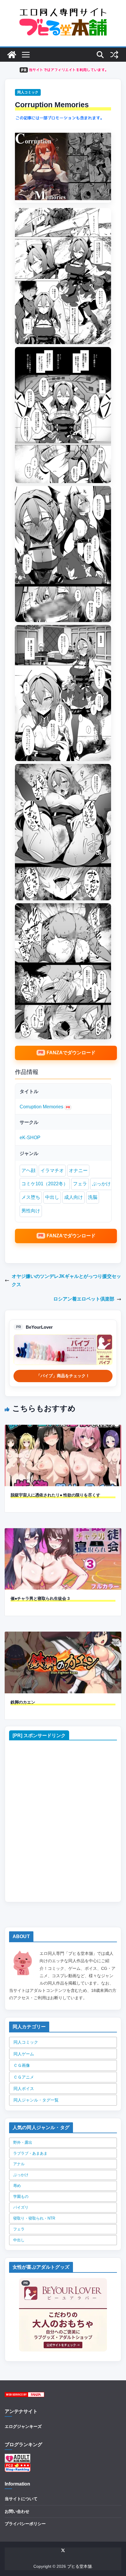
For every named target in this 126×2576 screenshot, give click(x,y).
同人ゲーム (24, 2054)
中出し (52, 1197)
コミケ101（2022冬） (45, 1184)
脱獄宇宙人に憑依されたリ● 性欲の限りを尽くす (55, 1495)
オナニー (78, 1170)
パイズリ (21, 2207)
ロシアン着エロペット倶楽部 (84, 1299)
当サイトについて (21, 2499)
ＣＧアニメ (24, 2077)
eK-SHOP (30, 1138)
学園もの (21, 2197)
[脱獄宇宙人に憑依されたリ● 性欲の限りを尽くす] (63, 1429)
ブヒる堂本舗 (79, 2566)
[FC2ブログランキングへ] (18, 2466)
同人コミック (28, 92)
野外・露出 (23, 2142)
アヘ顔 (28, 1170)
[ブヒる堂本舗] (12, 55)
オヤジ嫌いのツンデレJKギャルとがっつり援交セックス (66, 1281)
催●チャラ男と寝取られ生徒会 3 (40, 1598)
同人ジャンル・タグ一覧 (36, 2100)
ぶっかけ (101, 1184)
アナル (19, 2164)
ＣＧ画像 (22, 2065)
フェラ (80, 1184)
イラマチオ (52, 1170)
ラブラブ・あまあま (30, 2153)
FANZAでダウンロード (71, 1053)
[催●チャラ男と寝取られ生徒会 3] (63, 1532)
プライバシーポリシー (25, 2524)
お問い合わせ (17, 2511)
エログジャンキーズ (23, 2426)
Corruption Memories (41, 1107)
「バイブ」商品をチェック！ (63, 1376)
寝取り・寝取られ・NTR (34, 2218)
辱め (17, 2186)
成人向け (74, 1197)
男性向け (31, 1211)
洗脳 (93, 1197)
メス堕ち (31, 1197)
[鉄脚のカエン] (63, 1636)
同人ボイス (24, 2089)
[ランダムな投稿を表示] (114, 55)
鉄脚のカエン (23, 1702)
